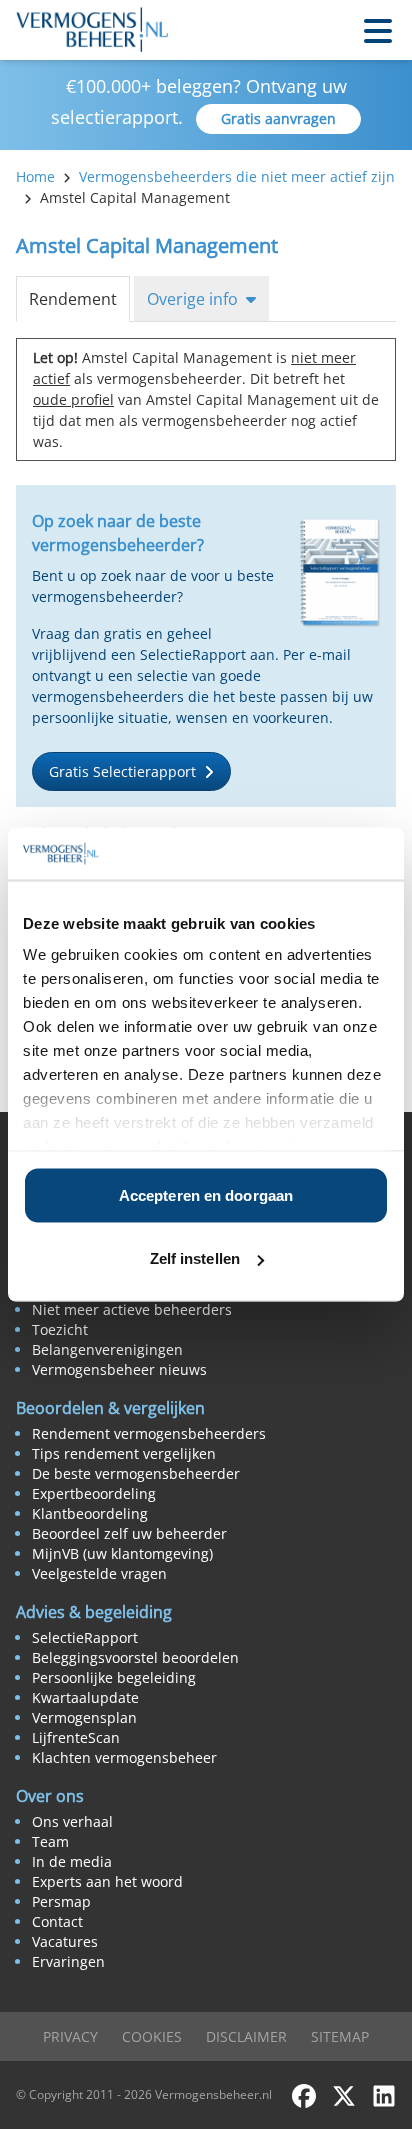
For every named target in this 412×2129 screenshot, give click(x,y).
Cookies (152, 2036)
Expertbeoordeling (94, 1493)
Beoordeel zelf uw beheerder (129, 1533)
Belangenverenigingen (107, 1349)
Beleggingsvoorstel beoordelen (135, 1657)
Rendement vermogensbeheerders (149, 1433)
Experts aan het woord (107, 1881)
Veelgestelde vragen (99, 1573)
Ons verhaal (72, 1821)
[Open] (378, 29)
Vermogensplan (84, 1717)
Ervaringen (68, 1961)
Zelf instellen (195, 1258)
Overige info (192, 299)
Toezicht (60, 1329)
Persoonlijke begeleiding (114, 1677)
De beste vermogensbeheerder (136, 1473)
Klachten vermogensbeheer (124, 1757)
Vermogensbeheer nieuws (119, 1369)
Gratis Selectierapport (122, 771)
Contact (57, 1921)
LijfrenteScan (76, 1737)
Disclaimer (246, 2036)
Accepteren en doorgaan (206, 1194)
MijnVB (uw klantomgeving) (122, 1553)
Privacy (70, 2036)
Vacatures (65, 1941)
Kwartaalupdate (85, 1697)
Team (50, 1841)
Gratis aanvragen (278, 118)
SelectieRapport (85, 1637)
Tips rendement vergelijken (124, 1453)
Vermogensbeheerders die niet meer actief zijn (237, 176)
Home (35, 176)
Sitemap (340, 2036)
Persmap (61, 1901)
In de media (72, 1861)
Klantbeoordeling (90, 1513)
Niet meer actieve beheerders (132, 1309)
